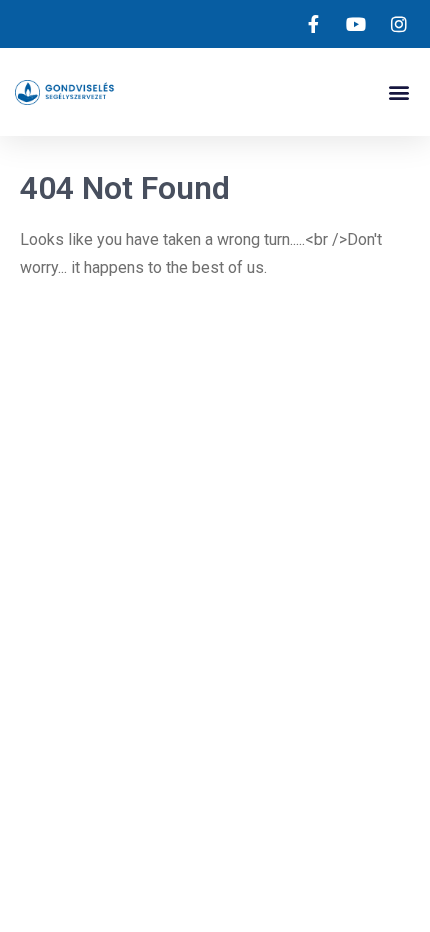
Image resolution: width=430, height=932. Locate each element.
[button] (398, 92)
